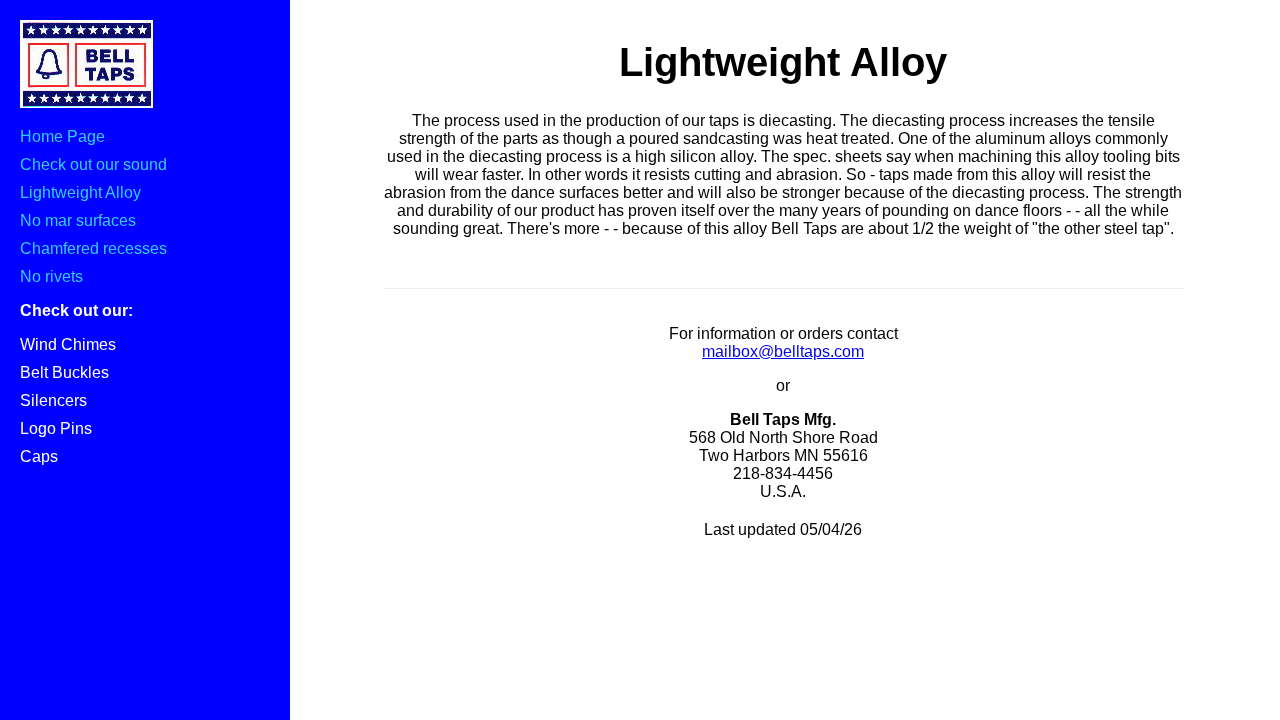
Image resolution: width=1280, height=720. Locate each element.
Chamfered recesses (93, 248)
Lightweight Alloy (80, 192)
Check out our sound (93, 164)
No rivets (51, 276)
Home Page (62, 136)
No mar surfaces (78, 220)
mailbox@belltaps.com (783, 351)
